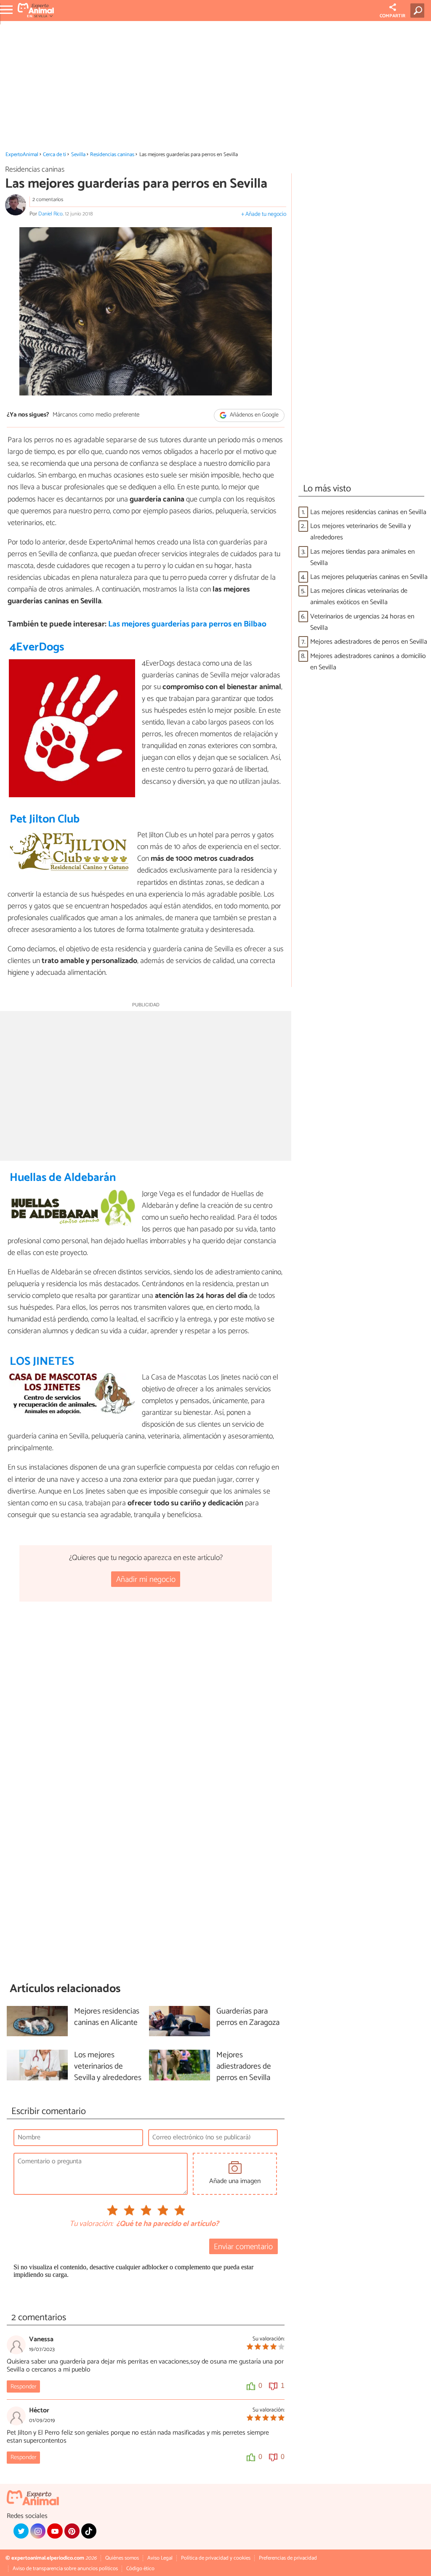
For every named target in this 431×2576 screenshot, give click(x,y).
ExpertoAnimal (22, 155)
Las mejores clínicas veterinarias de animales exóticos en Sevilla (359, 597)
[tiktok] (89, 2531)
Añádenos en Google (254, 415)
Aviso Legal (160, 2558)
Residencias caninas (112, 155)
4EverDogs (37, 647)
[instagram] (38, 2531)
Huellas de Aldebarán (63, 1178)
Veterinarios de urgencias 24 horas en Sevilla (362, 622)
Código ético (140, 2569)
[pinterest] (72, 2531)
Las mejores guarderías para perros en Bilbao (187, 624)
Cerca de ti (55, 155)
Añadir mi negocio (146, 1580)
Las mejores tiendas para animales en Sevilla (362, 557)
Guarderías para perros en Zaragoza (248, 2017)
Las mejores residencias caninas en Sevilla (368, 512)
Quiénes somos (122, 2558)
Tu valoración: (91, 2224)
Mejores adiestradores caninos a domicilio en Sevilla (368, 662)
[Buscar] (419, 11)
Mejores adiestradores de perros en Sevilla (369, 642)
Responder (23, 2387)
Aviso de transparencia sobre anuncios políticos (65, 2569)
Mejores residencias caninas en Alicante (107, 2017)
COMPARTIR (392, 16)
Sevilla (78, 155)
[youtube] (55, 2531)
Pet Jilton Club (45, 819)
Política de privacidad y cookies (216, 2558)
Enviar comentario (243, 2247)
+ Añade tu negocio (264, 214)
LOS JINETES (42, 1362)
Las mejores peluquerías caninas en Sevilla (369, 577)
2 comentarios (48, 200)
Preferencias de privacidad (288, 2558)
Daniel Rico (51, 214)
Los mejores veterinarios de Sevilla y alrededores (360, 532)
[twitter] (21, 2531)
